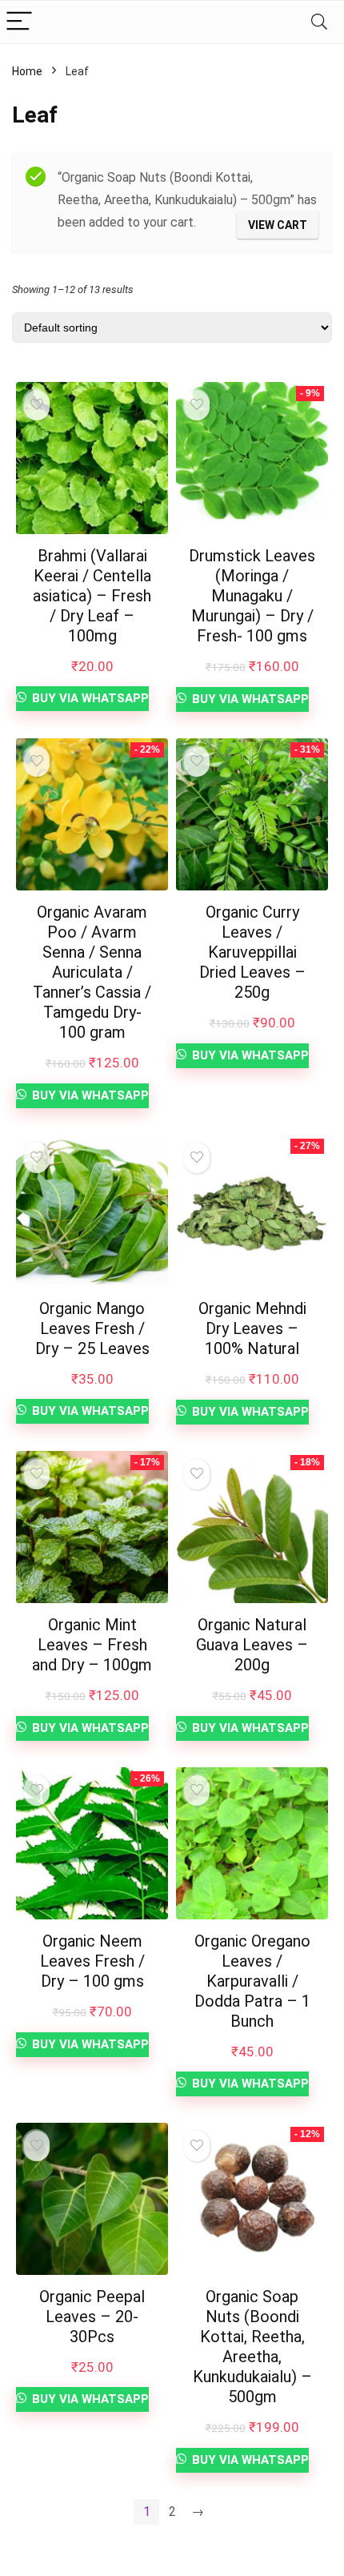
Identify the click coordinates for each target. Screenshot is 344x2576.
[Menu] (19, 22)
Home (27, 71)
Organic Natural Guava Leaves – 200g (252, 1645)
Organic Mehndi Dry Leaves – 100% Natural (252, 1328)
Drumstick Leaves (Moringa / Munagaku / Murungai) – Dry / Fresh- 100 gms (252, 596)
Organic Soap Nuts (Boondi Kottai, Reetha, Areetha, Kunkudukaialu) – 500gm (252, 2347)
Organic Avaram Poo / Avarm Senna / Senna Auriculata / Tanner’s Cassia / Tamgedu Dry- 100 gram (92, 972)
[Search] (319, 22)
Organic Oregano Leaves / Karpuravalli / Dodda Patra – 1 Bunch (252, 1981)
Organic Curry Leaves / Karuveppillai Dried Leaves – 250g (252, 952)
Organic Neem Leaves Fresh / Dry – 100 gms (92, 1961)
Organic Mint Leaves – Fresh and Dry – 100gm (92, 1645)
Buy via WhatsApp (89, 698)
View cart (278, 225)
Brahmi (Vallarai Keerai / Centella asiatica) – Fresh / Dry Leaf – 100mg (92, 596)
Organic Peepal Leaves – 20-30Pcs (92, 2317)
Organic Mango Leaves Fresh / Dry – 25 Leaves (92, 1328)
